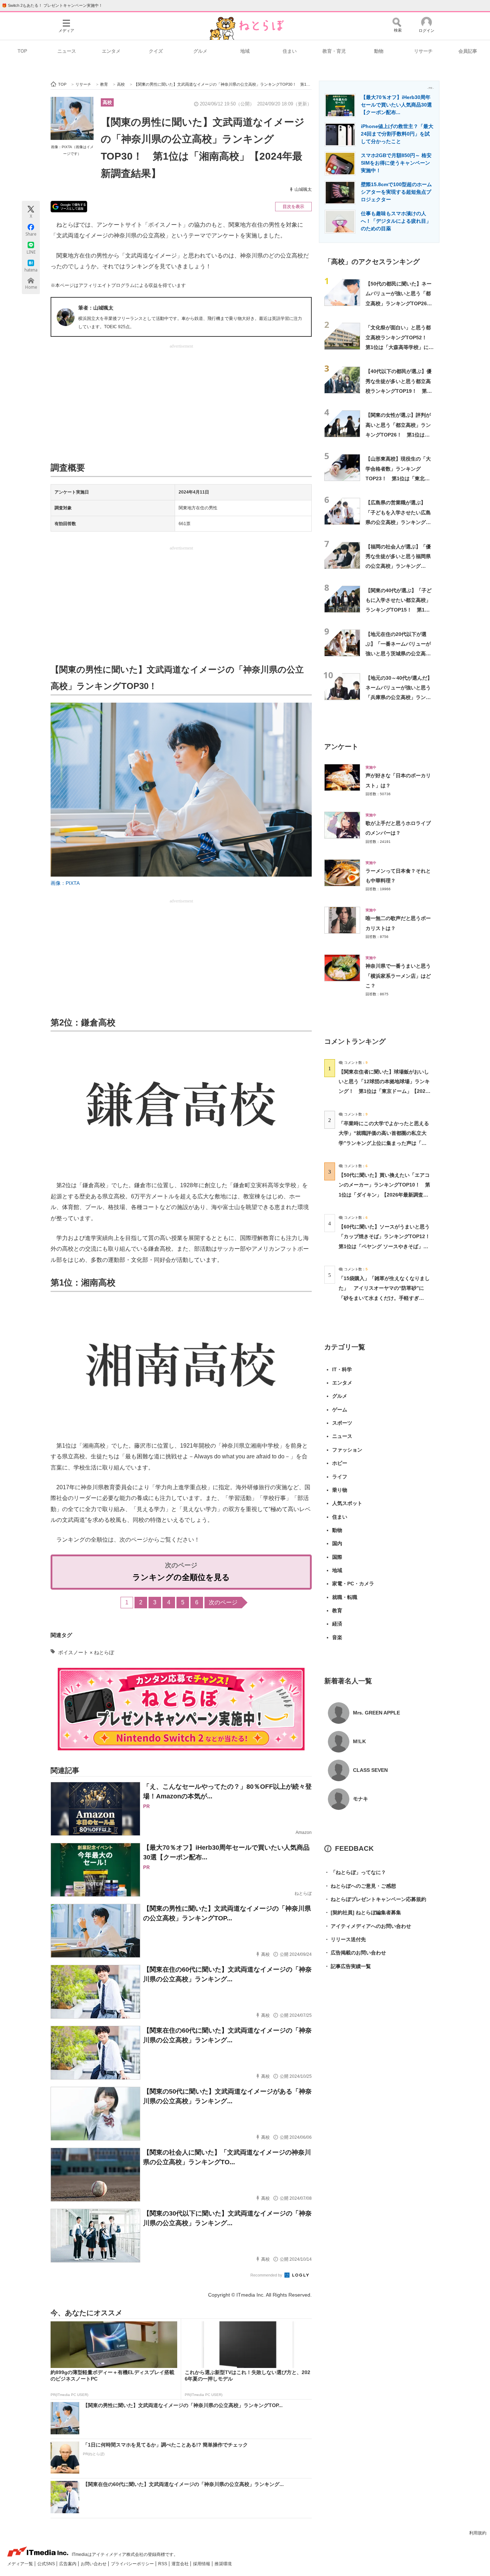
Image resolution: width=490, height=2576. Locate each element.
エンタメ (111, 51)
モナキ (361, 1799)
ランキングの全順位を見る (181, 1577)
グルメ (200, 51)
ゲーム (340, 1410)
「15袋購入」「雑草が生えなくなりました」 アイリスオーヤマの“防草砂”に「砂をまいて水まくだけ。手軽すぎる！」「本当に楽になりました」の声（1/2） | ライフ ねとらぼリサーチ (384, 1298)
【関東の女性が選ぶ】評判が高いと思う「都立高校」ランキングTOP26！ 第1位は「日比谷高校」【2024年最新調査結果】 (399, 435)
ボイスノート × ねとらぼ (86, 1652)
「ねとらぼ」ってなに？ (355, 1872)
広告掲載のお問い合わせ (355, 1953)
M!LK (359, 1741)
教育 (337, 1610)
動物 (379, 51)
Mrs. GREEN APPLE (376, 1713)
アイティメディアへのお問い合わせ (368, 1926)
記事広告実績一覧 (348, 1966)
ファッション (347, 1450)
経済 (337, 1624)
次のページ (223, 1602)
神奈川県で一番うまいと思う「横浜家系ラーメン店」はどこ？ (398, 976)
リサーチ (423, 51)
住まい (290, 51)
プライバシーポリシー (133, 2564)
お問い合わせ (94, 2564)
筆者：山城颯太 (96, 308)
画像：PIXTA (65, 883)
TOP (22, 51)
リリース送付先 (345, 1939)
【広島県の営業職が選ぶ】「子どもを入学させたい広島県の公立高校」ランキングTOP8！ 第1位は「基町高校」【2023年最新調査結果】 (399, 522)
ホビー (340, 1463)
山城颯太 (303, 189)
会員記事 (468, 51)
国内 (337, 1543)
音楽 (337, 1637)
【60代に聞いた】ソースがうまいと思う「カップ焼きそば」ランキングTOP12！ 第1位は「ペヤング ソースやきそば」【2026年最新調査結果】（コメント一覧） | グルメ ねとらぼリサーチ (387, 1246)
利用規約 (478, 2533)
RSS (163, 2564)
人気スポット (347, 1503)
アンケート (341, 747)
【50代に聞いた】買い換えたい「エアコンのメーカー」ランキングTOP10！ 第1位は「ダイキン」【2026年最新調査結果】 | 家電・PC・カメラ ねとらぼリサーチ (384, 1195)
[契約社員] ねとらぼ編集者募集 (363, 1912)
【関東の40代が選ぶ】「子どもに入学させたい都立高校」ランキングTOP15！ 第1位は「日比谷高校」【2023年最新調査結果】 (399, 610)
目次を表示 (293, 207)
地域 (245, 51)
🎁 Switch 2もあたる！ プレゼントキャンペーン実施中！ (52, 5)
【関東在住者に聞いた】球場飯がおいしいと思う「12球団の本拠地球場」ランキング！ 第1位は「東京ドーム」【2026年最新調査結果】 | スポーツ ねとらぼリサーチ (384, 1091)
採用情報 (202, 2564)
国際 (337, 1557)
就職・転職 (345, 1597)
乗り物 (340, 1490)
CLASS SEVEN (370, 1770)
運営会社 (181, 2564)
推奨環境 (223, 2564)
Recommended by (267, 2275)
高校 (107, 102)
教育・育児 (334, 51)
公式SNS (47, 2564)
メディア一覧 (21, 2564)
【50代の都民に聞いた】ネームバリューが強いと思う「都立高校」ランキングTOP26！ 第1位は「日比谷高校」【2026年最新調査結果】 (401, 303)
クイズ (156, 51)
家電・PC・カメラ (353, 1584)
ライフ (340, 1477)
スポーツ (342, 1423)
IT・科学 (342, 1369)
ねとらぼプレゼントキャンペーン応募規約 (375, 1899)
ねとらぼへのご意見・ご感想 (360, 1886)
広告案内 (68, 2564)
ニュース (67, 51)
